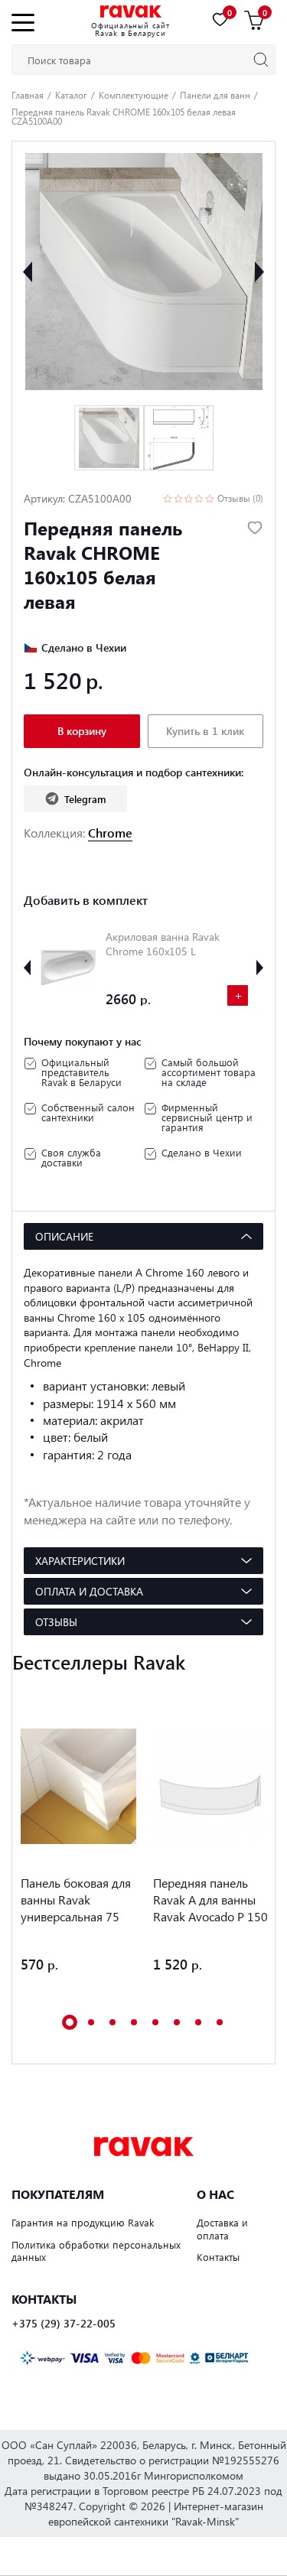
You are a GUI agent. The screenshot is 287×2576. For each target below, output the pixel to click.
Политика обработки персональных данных (96, 2251)
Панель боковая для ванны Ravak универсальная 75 (76, 1899)
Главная (28, 95)
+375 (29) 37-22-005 (64, 2324)
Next (259, 272)
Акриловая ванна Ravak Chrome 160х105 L (163, 944)
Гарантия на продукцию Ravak (83, 2222)
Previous (28, 272)
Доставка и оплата (222, 2229)
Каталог (71, 95)
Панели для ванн (215, 95)
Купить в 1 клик (205, 731)
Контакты (218, 2257)
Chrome (110, 833)
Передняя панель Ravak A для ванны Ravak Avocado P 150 (210, 1899)
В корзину (82, 731)
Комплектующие (134, 95)
